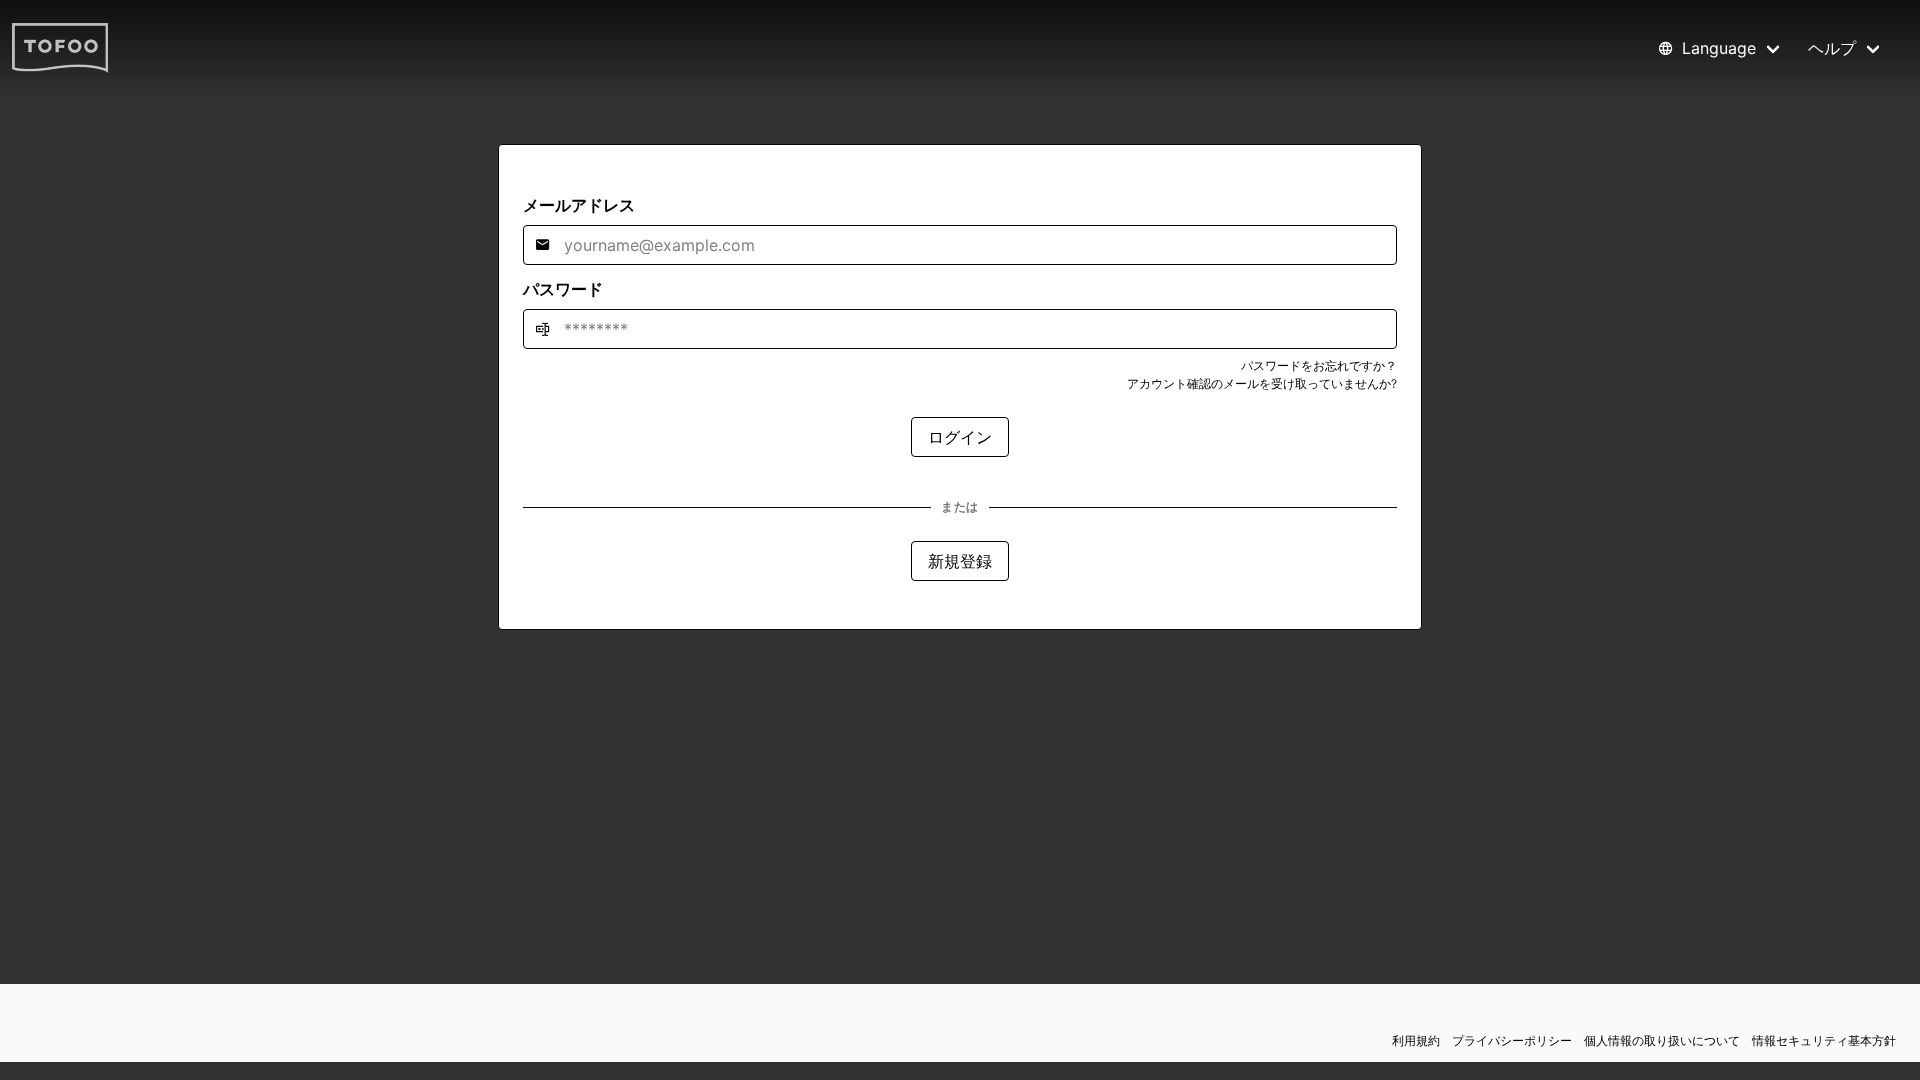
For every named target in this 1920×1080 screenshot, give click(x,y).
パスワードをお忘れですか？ (1319, 365)
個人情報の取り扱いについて (1662, 1040)
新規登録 (960, 561)
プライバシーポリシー (1512, 1040)
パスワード (563, 289)
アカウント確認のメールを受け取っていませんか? (1262, 383)
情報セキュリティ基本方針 (1824, 1040)
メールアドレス (579, 205)
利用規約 (1416, 1040)
